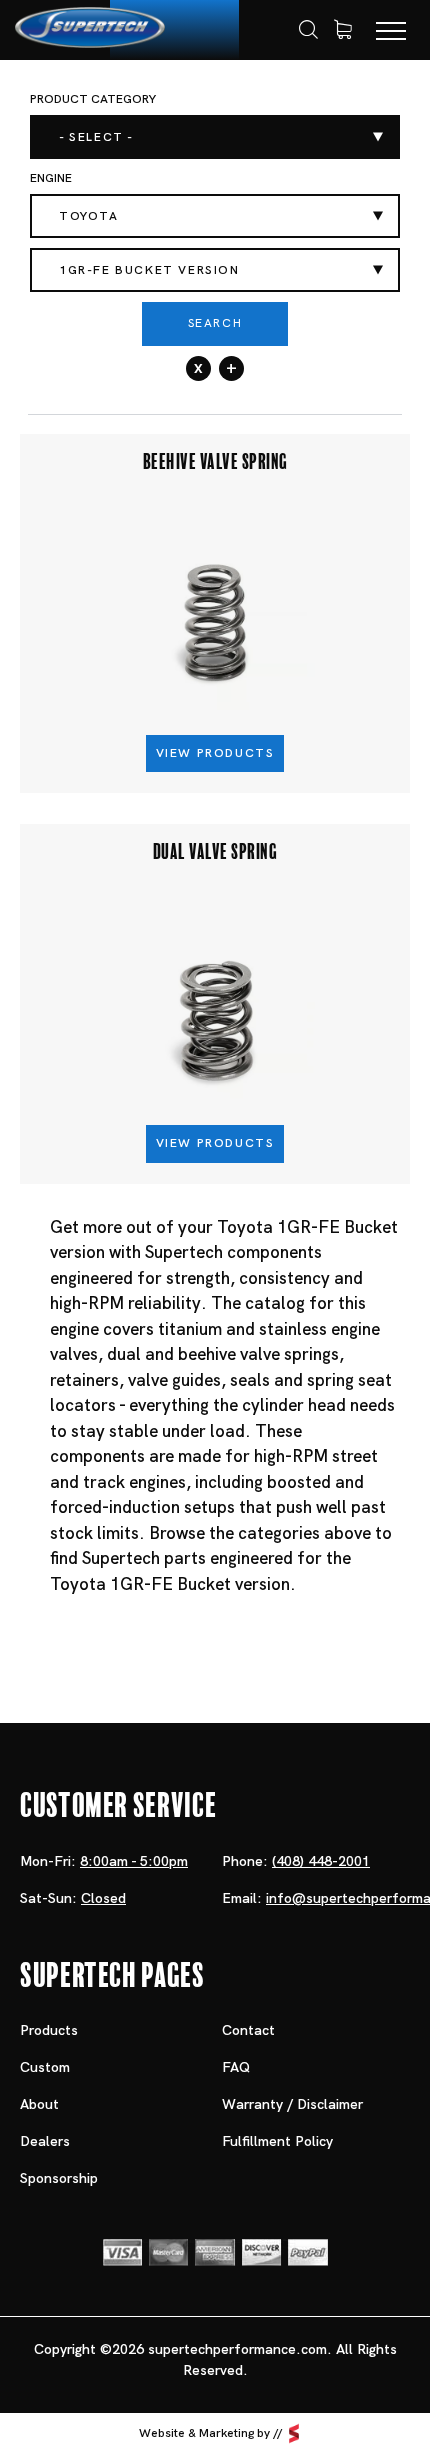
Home (73, 106)
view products (215, 753)
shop (140, 105)
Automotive (234, 105)
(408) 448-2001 (321, 1861)
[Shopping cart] (343, 30)
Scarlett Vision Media (294, 2434)
